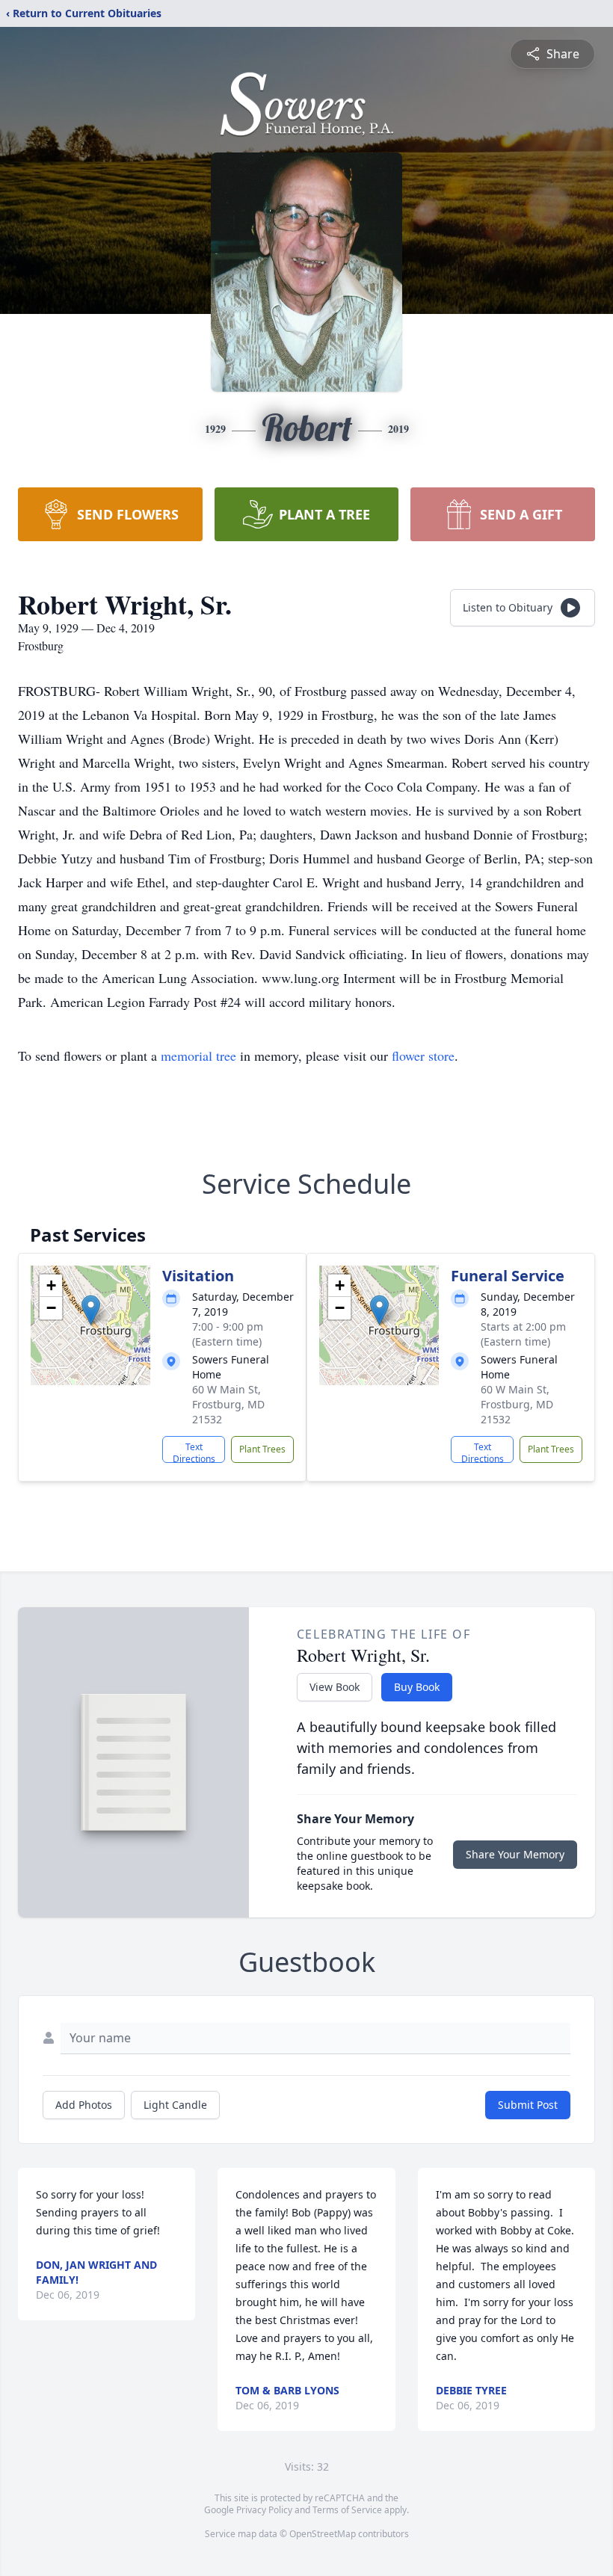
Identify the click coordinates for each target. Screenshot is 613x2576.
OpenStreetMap (323, 2534)
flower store (423, 1056)
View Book (335, 1687)
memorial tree (198, 1056)
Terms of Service (347, 2510)
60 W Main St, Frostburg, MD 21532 (228, 1404)
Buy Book (417, 1687)
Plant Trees (262, 1449)
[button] (91, 1310)
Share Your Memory (515, 1854)
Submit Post (528, 2105)
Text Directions (194, 1452)
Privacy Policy (264, 2510)
